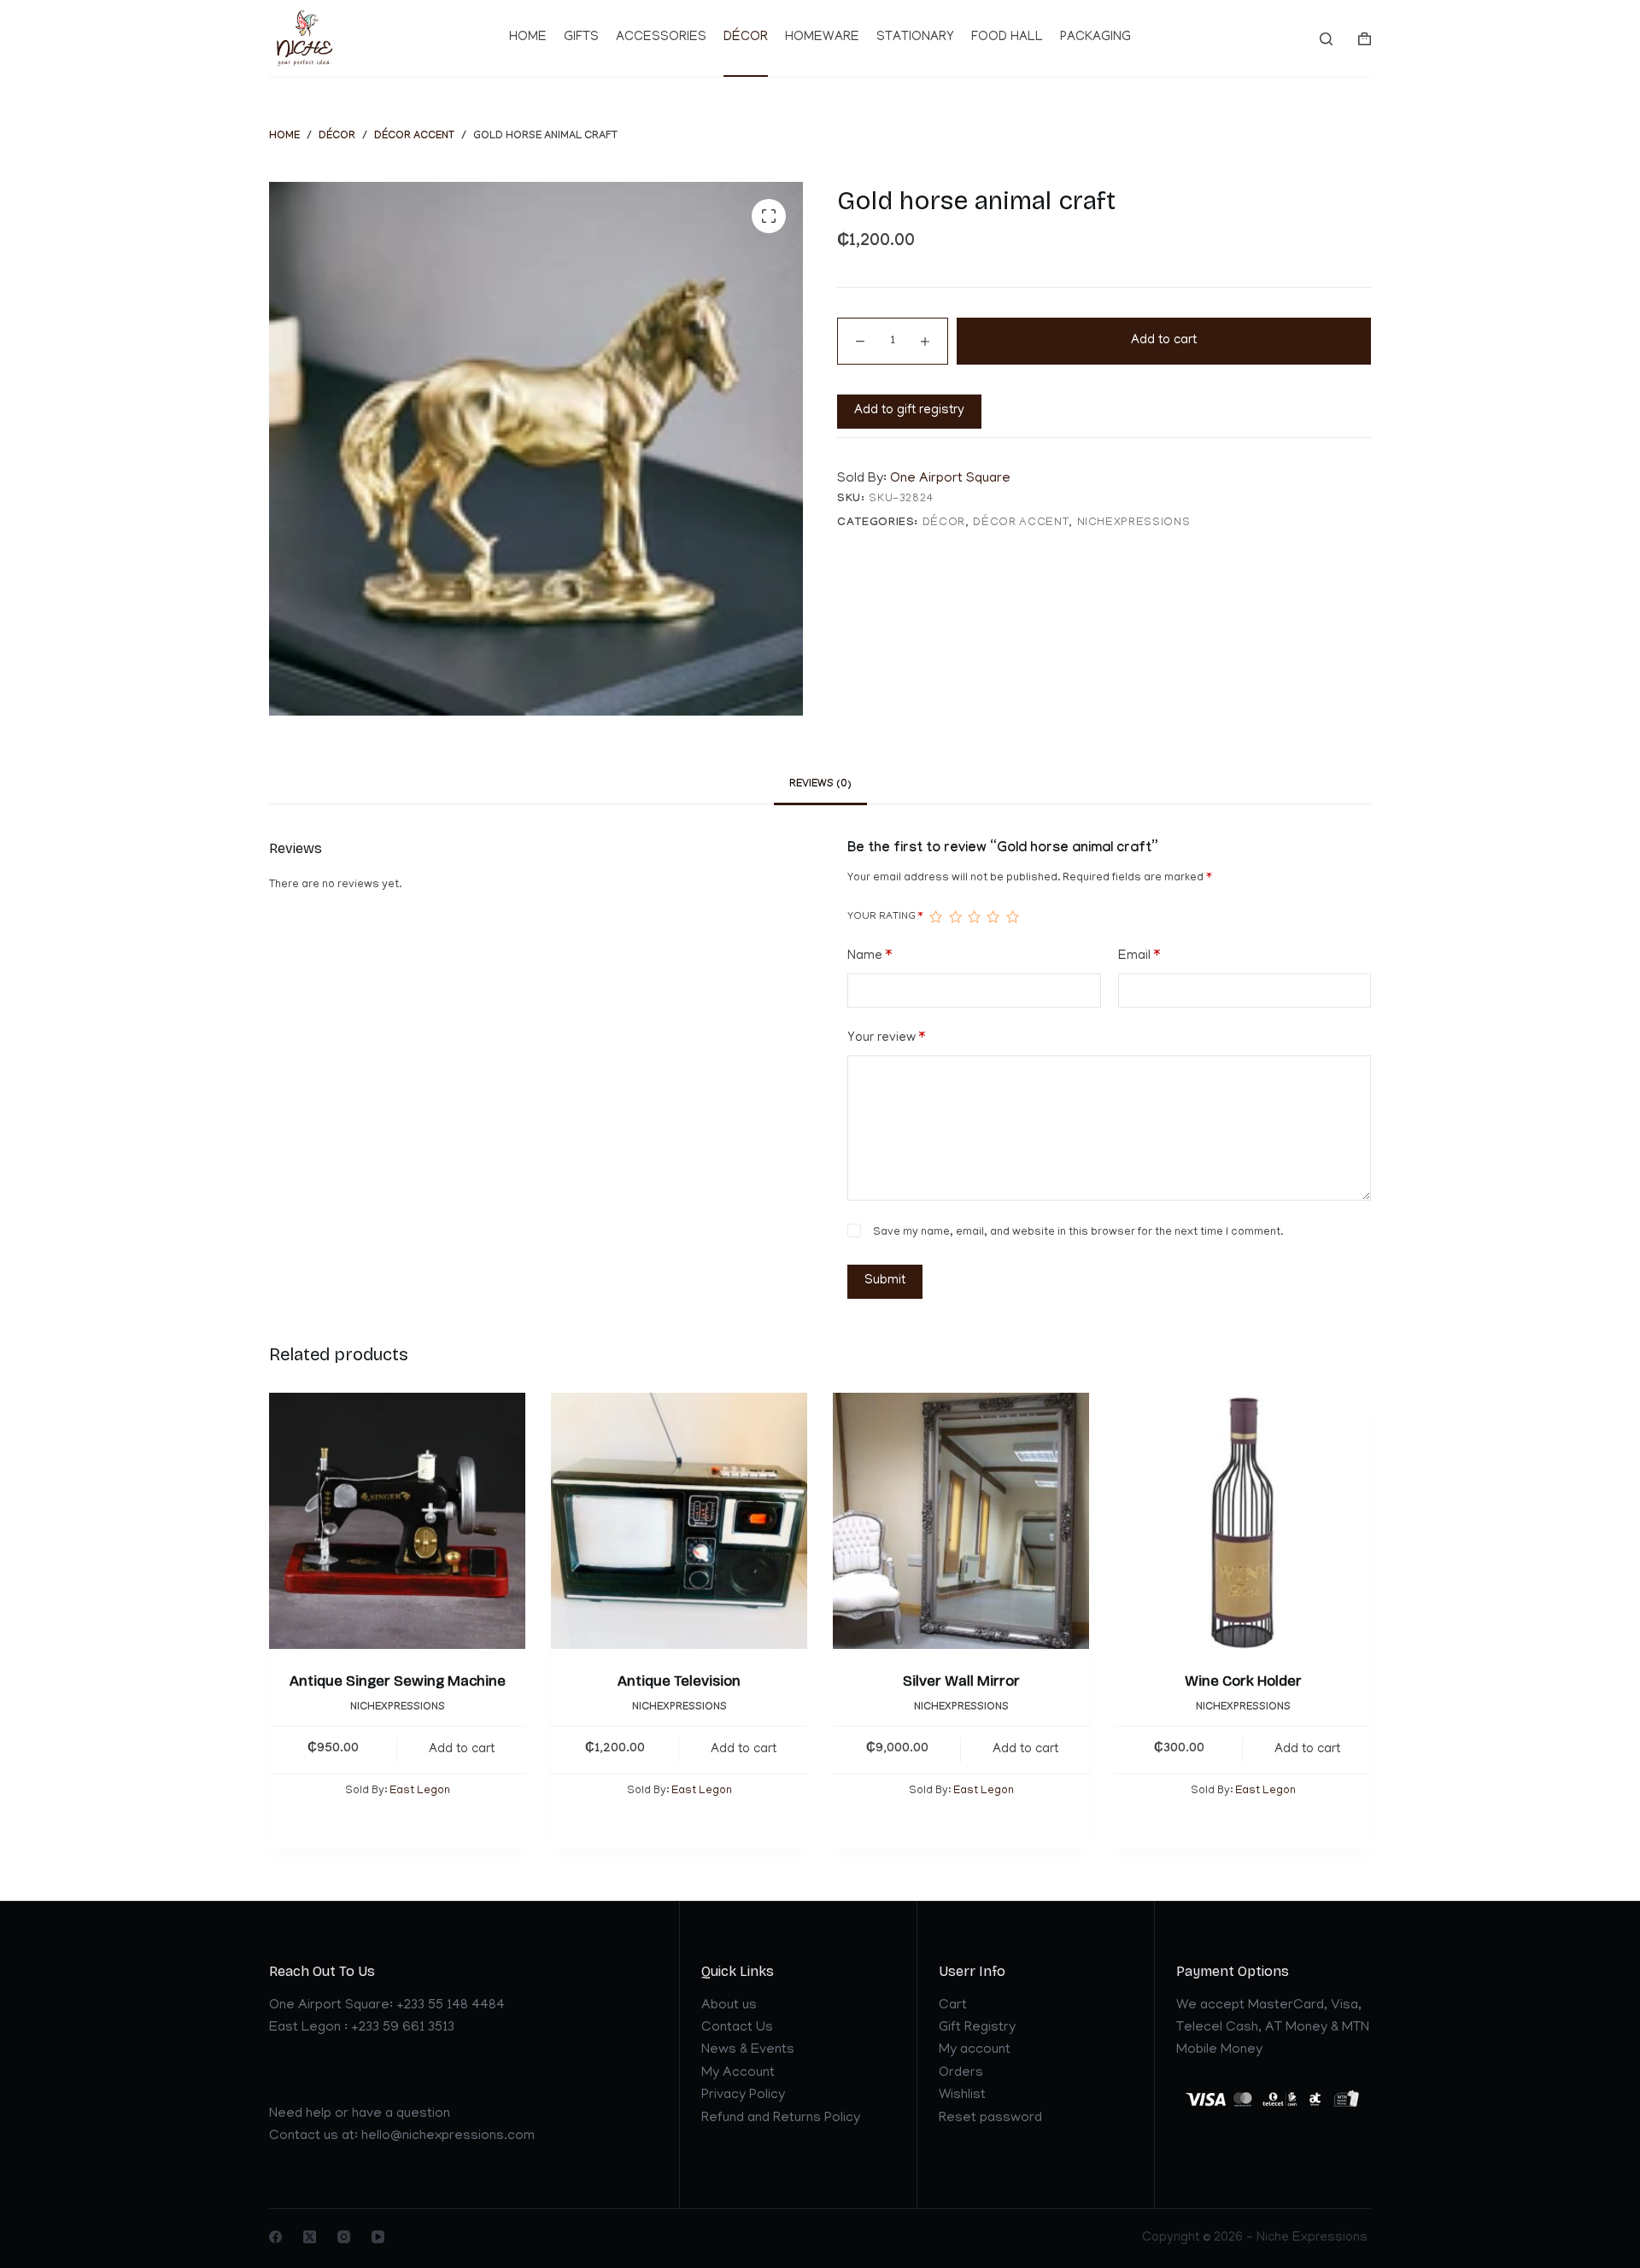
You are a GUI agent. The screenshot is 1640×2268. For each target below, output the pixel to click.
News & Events (748, 2050)
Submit (885, 1281)
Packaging (1095, 38)
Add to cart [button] (462, 1750)
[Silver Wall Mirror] (961, 1521)
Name (870, 956)
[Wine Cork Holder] (1243, 1521)
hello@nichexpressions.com (448, 2136)
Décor (746, 38)
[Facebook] (275, 2237)
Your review (886, 1038)
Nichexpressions (1134, 523)
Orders (961, 2073)
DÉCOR (944, 523)
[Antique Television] (679, 1521)
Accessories (661, 38)
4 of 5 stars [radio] (993, 917)
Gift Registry (977, 2028)
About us (729, 2006)
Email (1139, 956)
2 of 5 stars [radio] (955, 917)
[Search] (1326, 39)
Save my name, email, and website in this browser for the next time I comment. (1078, 1233)
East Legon (420, 1792)
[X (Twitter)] (310, 2237)
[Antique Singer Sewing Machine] (397, 1521)
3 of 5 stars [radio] (974, 917)
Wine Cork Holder (1243, 1681)
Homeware (822, 38)
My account (975, 2050)
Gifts (581, 38)
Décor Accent (1021, 523)
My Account (738, 2073)
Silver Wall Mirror (961, 1681)
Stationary (915, 38)
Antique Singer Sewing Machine (398, 1681)
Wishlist (962, 2096)
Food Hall (1007, 38)
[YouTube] (378, 2237)
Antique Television (679, 1681)
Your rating (885, 917)
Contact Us (737, 2028)
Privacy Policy (743, 2096)
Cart (953, 2006)
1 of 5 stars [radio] (935, 917)
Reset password (990, 2119)
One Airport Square (950, 479)
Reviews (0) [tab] (820, 785)
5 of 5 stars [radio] (1012, 917)
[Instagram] (344, 2237)
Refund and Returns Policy (781, 2119)
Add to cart (1164, 341)
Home (528, 38)
